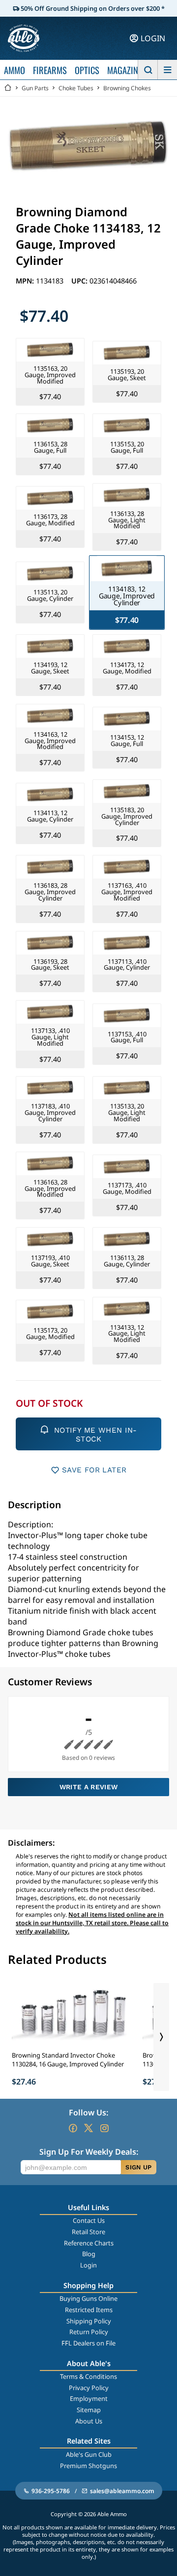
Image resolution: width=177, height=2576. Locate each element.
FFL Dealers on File (88, 2343)
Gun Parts (35, 88)
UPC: (80, 281)
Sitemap (89, 2410)
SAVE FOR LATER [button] (94, 1470)
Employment (89, 2398)
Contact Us (89, 2220)
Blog (89, 2254)
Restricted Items (89, 2310)
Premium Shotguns (88, 2466)
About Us (89, 2421)
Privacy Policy (89, 2388)
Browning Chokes (127, 88)
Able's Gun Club (89, 2454)
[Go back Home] (8, 88)
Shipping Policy (89, 2321)
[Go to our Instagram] (104, 2128)
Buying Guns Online (88, 2298)
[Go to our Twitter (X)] (88, 2128)
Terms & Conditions (88, 2376)
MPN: (26, 281)
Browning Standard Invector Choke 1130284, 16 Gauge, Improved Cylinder (68, 2060)
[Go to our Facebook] (73, 2128)
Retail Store (88, 2232)
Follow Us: (88, 2112)
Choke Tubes (76, 88)
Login (88, 2265)
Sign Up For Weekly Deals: (89, 2152)
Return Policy (89, 2332)
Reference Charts (89, 2243)
